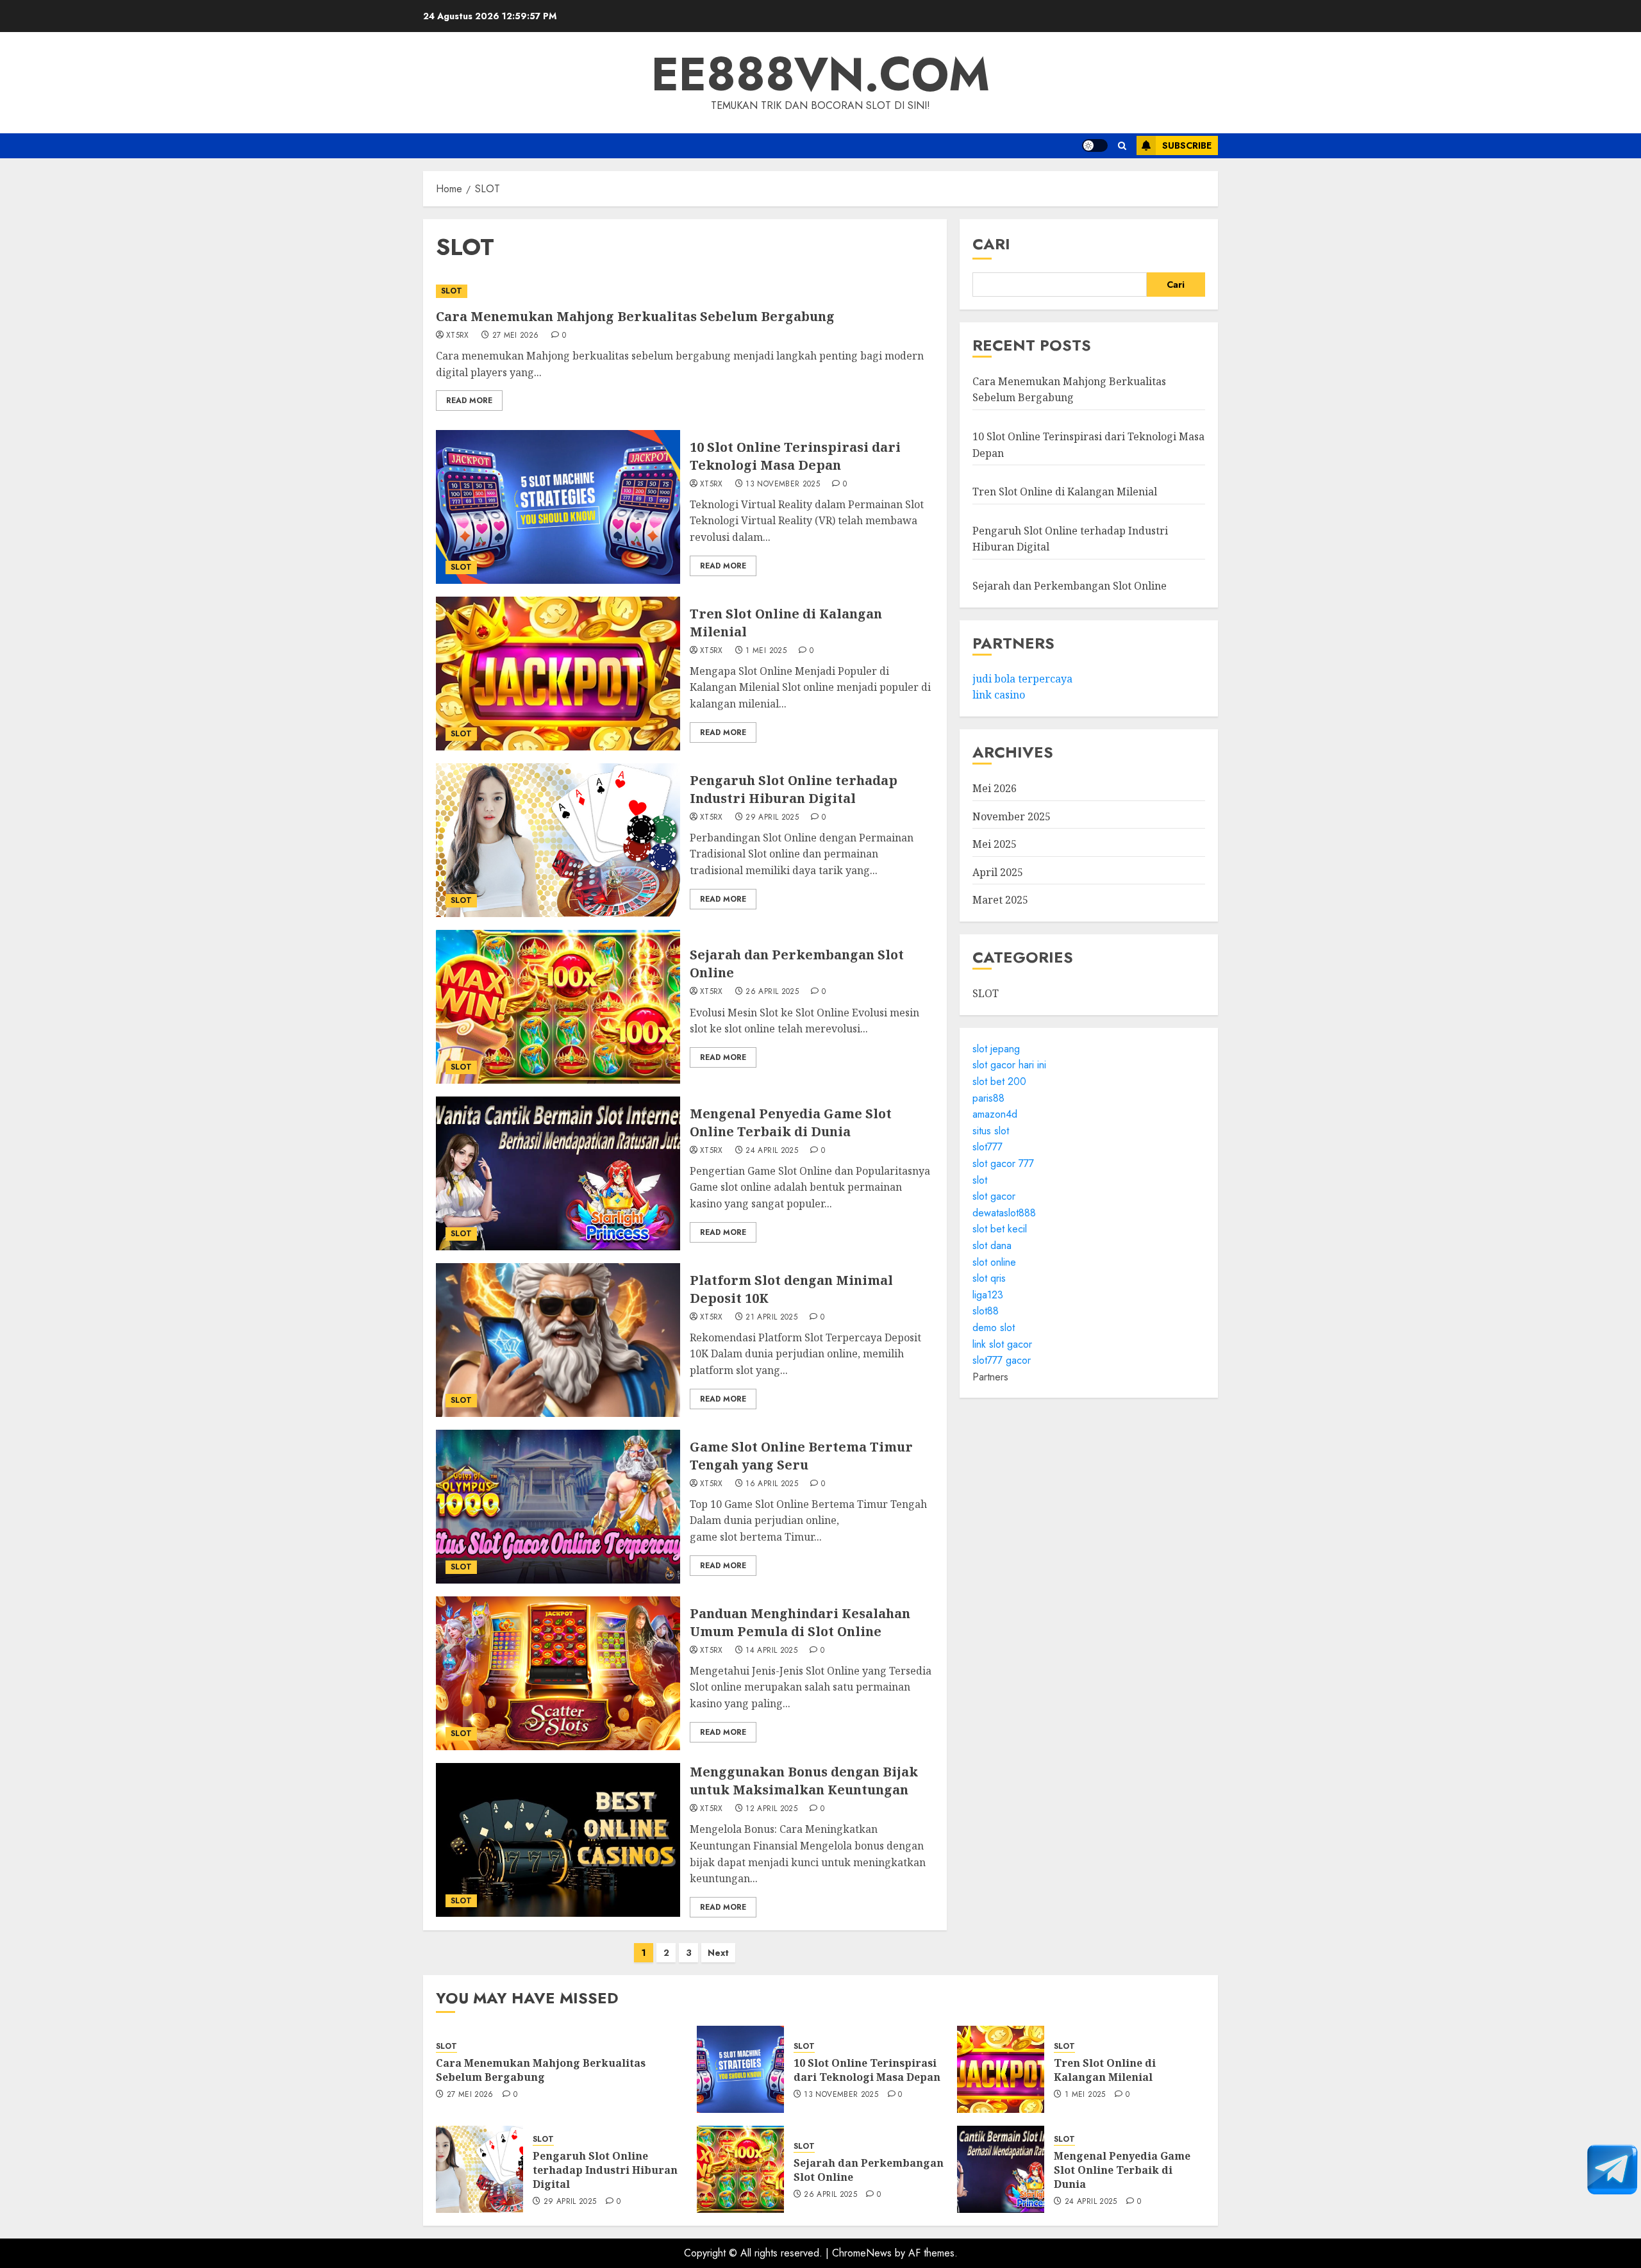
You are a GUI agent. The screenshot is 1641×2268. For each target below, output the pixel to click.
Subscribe (1187, 145)
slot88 (986, 1311)
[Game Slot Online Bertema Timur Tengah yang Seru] (558, 1507)
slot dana (992, 1246)
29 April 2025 (772, 818)
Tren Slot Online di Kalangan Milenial (1065, 492)
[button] (1122, 146)
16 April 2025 (772, 1484)
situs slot (991, 1131)
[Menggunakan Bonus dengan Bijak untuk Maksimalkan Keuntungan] (558, 1840)
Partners (990, 1377)
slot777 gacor (1002, 1360)
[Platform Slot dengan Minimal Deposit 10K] (558, 1340)
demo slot (994, 1328)
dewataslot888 (1004, 1213)
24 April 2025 (772, 1151)
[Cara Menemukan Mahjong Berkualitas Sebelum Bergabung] (685, 291)
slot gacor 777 (1003, 1163)
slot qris (989, 1278)
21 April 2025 (771, 1318)
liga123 (988, 1295)
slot (980, 1180)
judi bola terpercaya (1022, 679)
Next (718, 1953)
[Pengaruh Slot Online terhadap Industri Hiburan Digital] (558, 840)
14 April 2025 (771, 1651)
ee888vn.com (820, 74)
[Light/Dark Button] (1095, 145)
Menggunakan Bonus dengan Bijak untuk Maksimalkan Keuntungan (804, 1781)
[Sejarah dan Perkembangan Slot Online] (558, 1007)
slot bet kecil (1000, 1229)
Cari (991, 244)
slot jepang (996, 1049)
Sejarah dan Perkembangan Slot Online (1070, 586)
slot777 (987, 1147)
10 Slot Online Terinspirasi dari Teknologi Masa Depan (795, 456)
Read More (469, 401)
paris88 (988, 1098)
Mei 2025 (995, 844)
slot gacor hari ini (1009, 1065)
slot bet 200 (999, 1081)
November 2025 (1012, 816)
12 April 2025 (771, 1809)
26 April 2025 (772, 992)
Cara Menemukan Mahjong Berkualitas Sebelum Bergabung (635, 316)
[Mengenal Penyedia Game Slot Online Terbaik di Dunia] (558, 1173)
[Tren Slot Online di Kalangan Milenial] (558, 674)
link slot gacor (1002, 1344)
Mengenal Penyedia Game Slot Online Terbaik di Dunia (791, 1122)
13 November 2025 (783, 484)
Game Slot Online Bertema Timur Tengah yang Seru (801, 1456)
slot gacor (994, 1196)
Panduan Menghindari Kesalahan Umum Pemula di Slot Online (800, 1622)
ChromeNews (862, 2253)
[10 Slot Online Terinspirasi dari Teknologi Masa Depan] (558, 507)
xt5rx (458, 336)
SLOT (452, 291)
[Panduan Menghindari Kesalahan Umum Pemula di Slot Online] (558, 1673)
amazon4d (995, 1114)
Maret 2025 (1000, 900)
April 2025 (998, 872)
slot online (994, 1262)
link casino (999, 695)
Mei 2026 (995, 788)
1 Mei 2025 (766, 651)
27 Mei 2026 (516, 336)
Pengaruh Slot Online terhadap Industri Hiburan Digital (794, 789)
